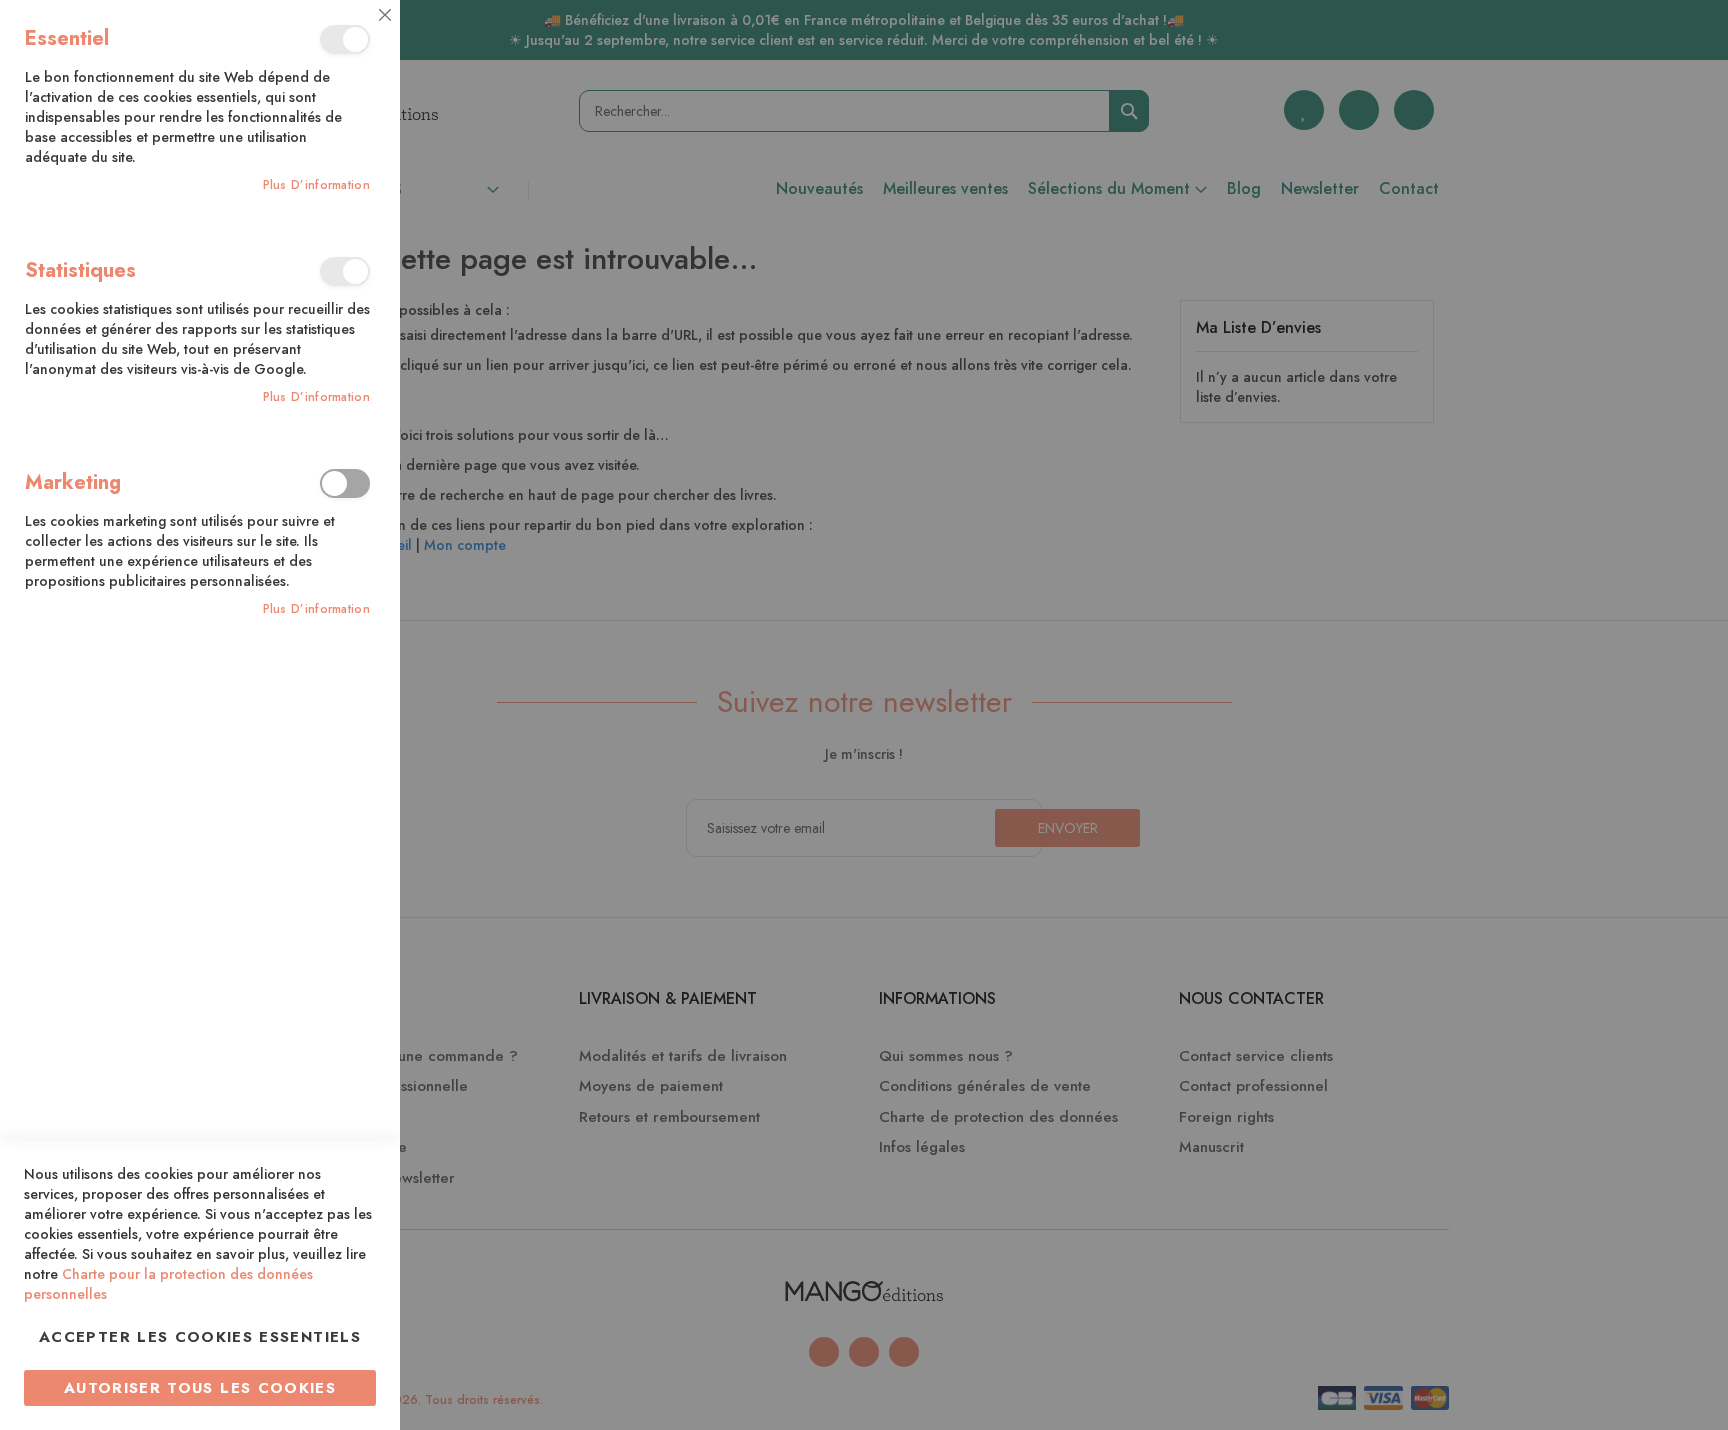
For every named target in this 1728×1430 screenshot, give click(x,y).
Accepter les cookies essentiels (200, 1337)
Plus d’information (316, 185)
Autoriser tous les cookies (200, 1388)
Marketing (345, 483)
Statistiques (345, 271)
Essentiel (345, 39)
